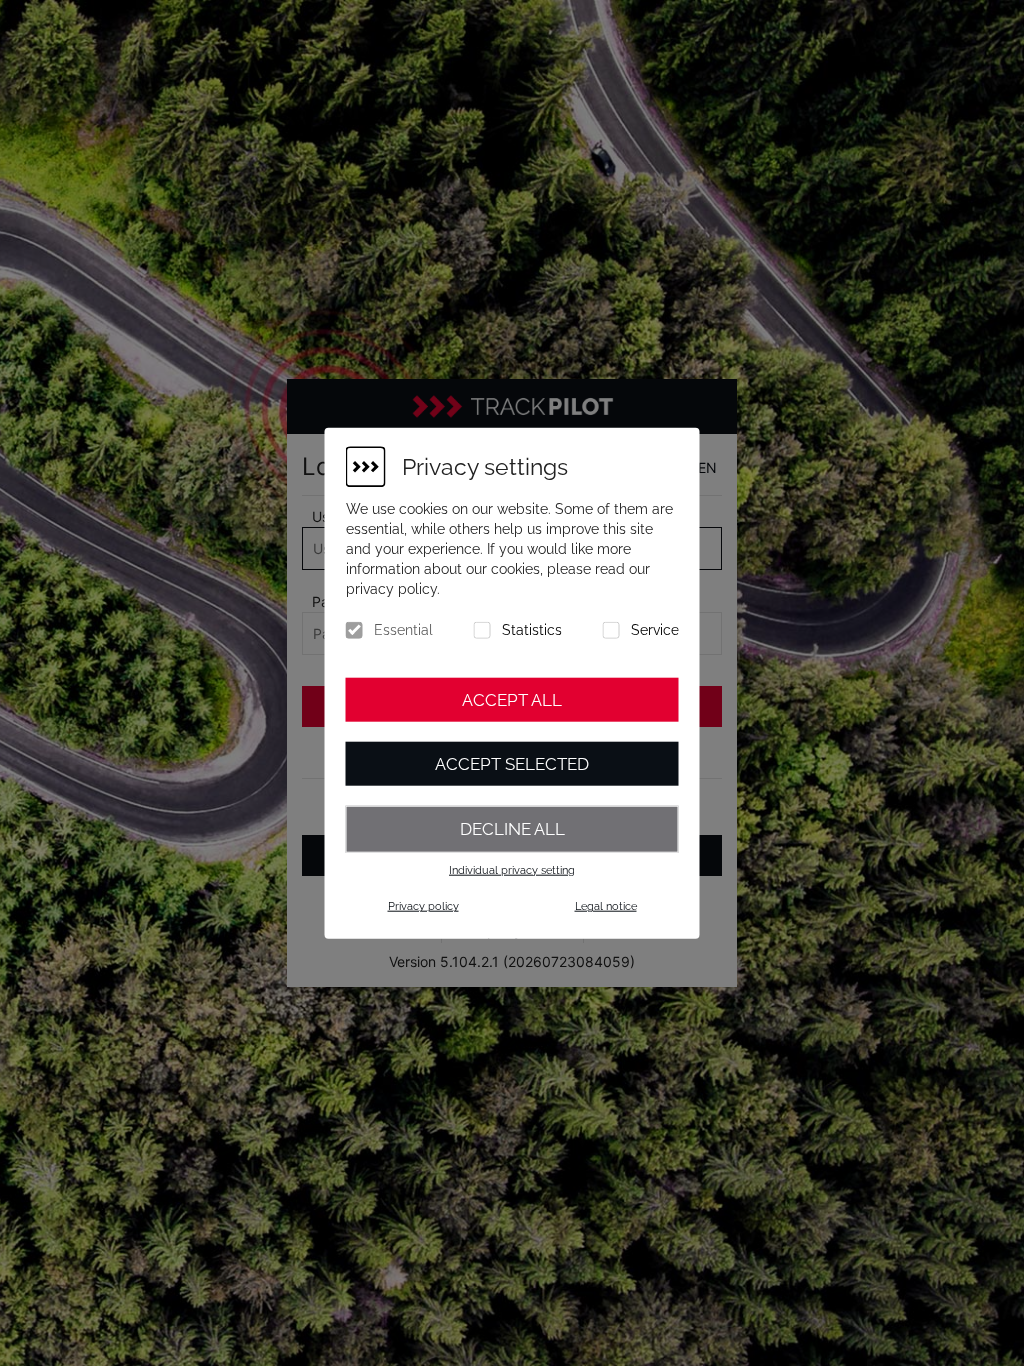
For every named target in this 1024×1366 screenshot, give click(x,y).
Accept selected (512, 764)
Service (655, 630)
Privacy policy (423, 906)
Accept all (512, 700)
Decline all (512, 829)
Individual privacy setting (512, 869)
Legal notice (606, 906)
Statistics (532, 630)
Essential (403, 630)
